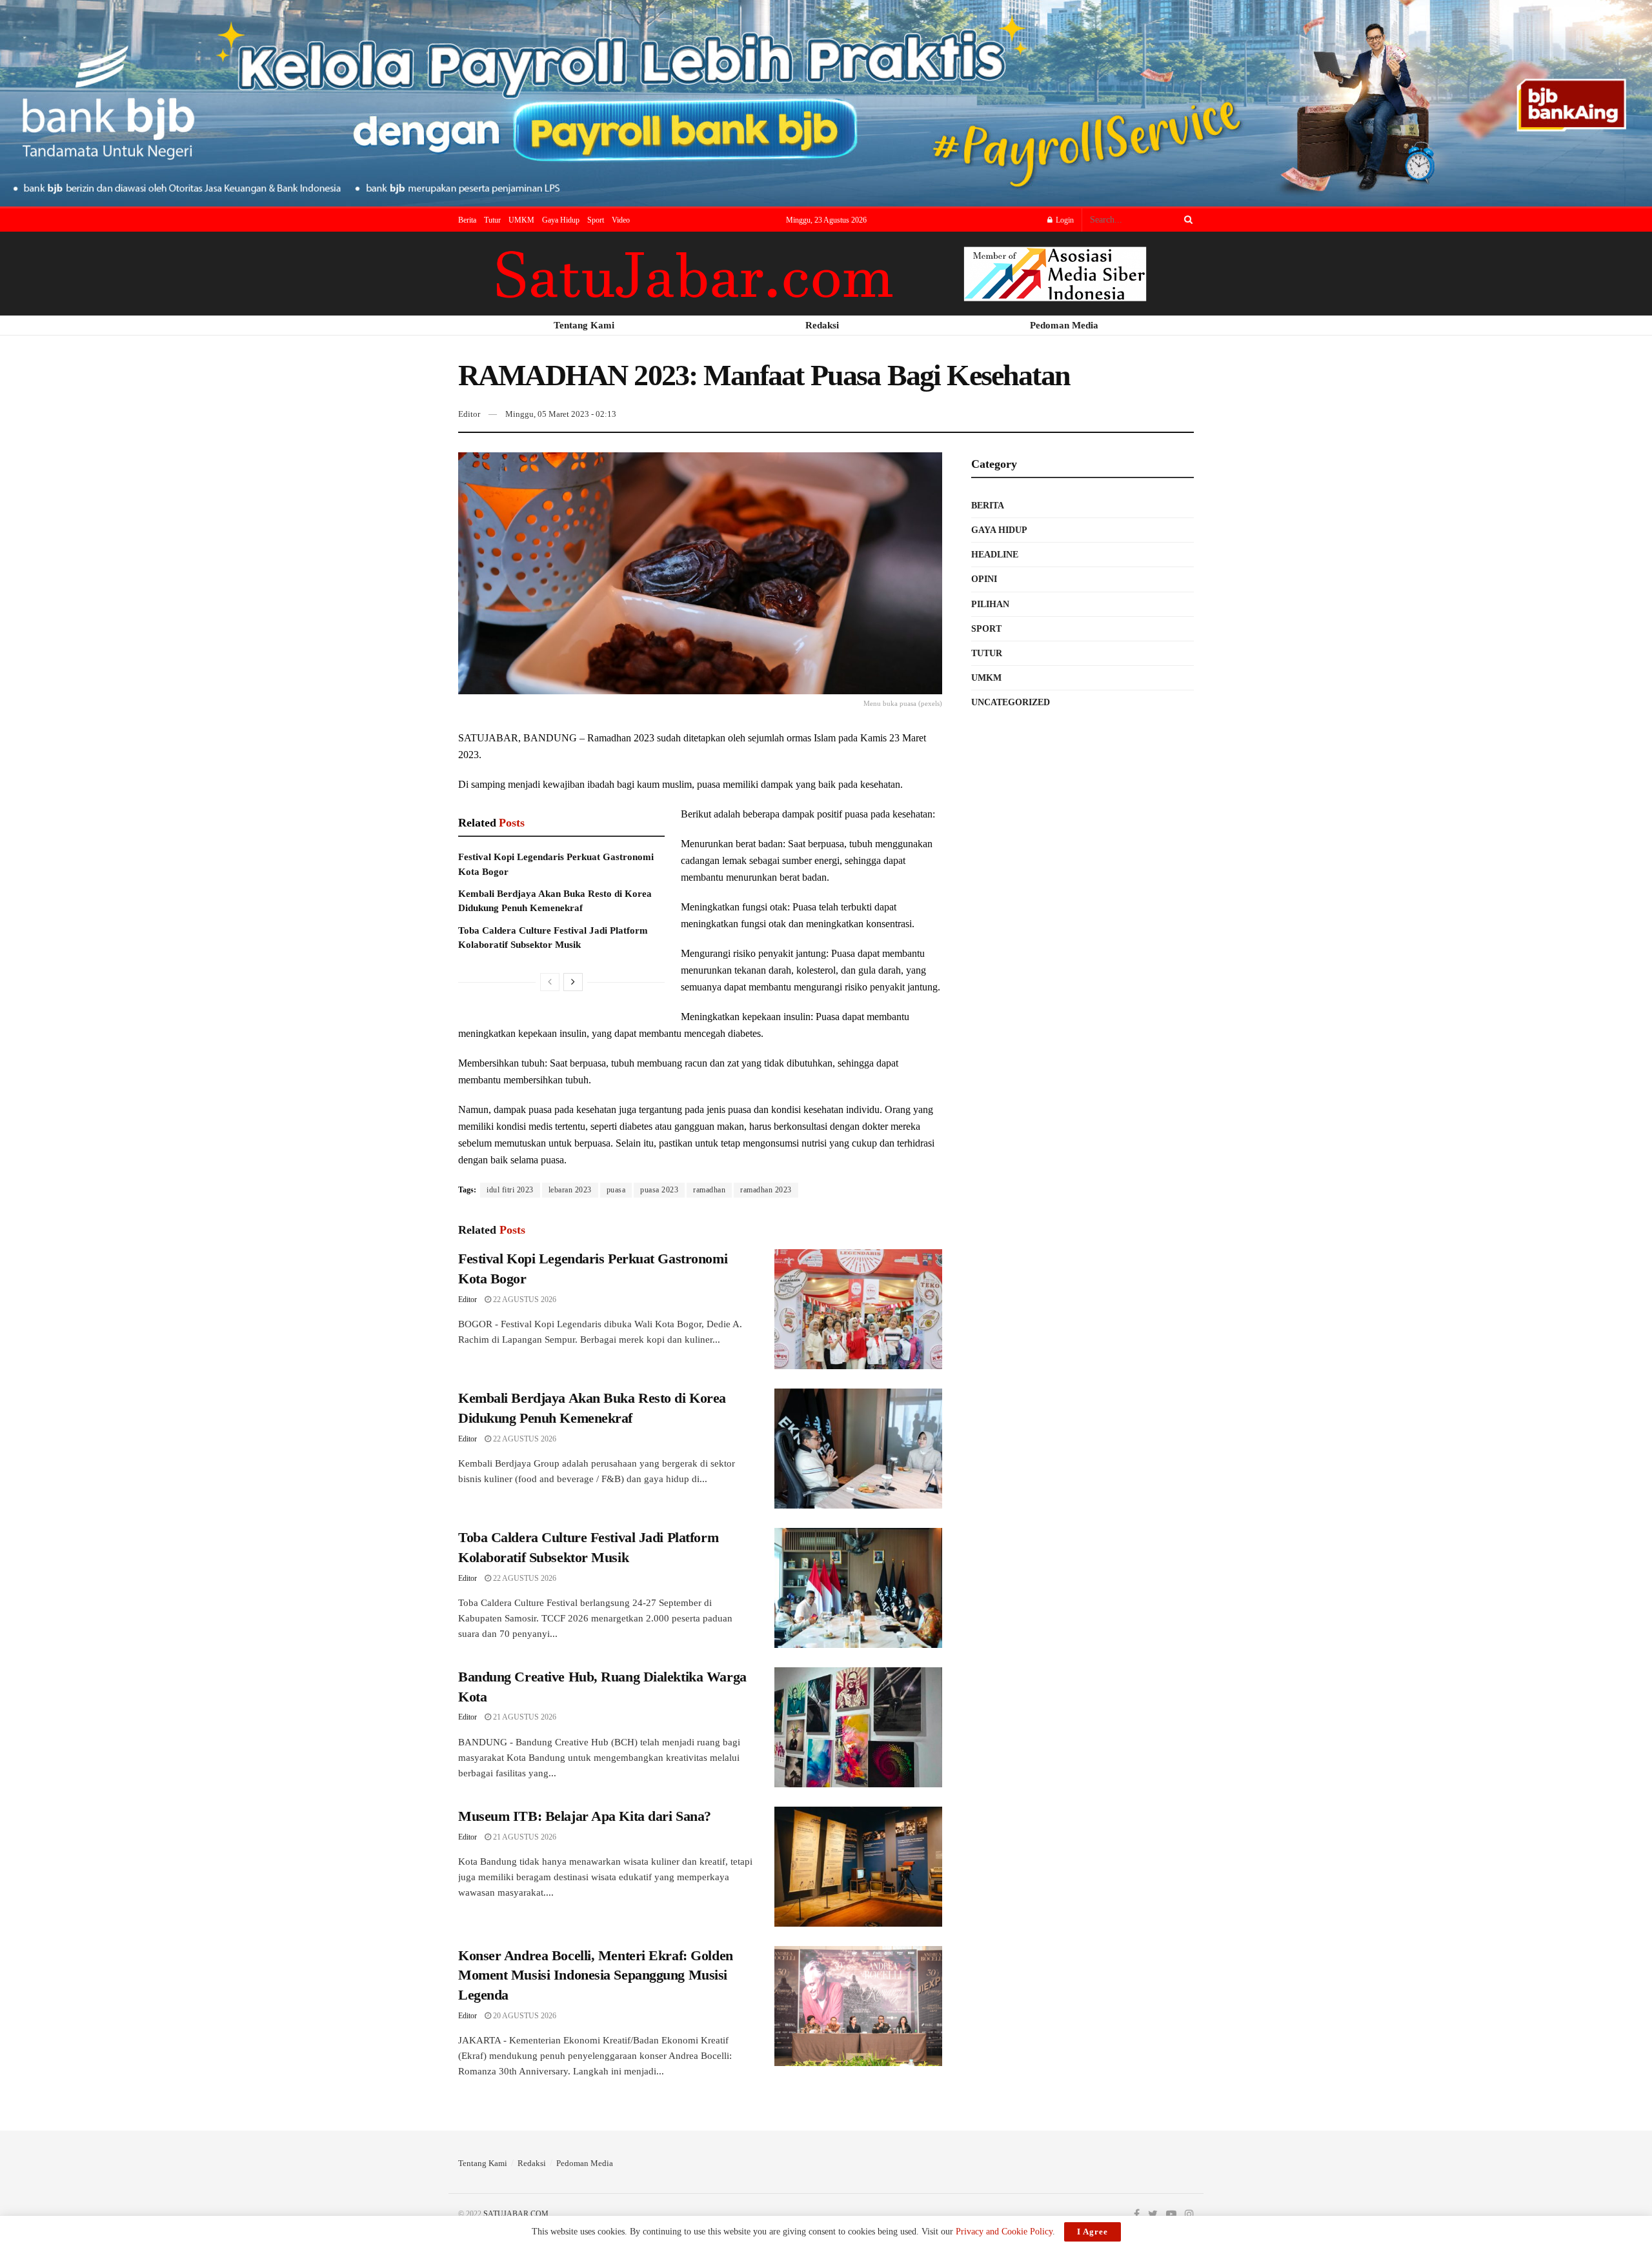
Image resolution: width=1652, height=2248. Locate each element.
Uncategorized (1011, 702)
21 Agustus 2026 (524, 1717)
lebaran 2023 (570, 1190)
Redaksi (532, 2163)
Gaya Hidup (561, 220)
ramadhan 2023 (766, 1190)
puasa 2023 (659, 1190)
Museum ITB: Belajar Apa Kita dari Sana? (585, 1816)
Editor (469, 414)
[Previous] (550, 982)
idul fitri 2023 (510, 1190)
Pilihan (990, 604)
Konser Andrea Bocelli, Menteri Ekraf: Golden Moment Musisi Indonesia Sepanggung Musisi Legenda (596, 1975)
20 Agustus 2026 (524, 2016)
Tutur (492, 220)
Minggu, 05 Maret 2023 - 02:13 (561, 414)
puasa (616, 1190)
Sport (596, 220)
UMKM (521, 220)
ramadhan (709, 1190)
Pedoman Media (585, 2163)
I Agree (1093, 2232)
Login (1064, 220)
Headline (995, 555)
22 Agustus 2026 (524, 1300)
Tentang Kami (483, 2163)
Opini (984, 579)
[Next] (573, 982)
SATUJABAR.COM (516, 2214)
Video (621, 220)
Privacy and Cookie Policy (1004, 2232)
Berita (467, 220)
